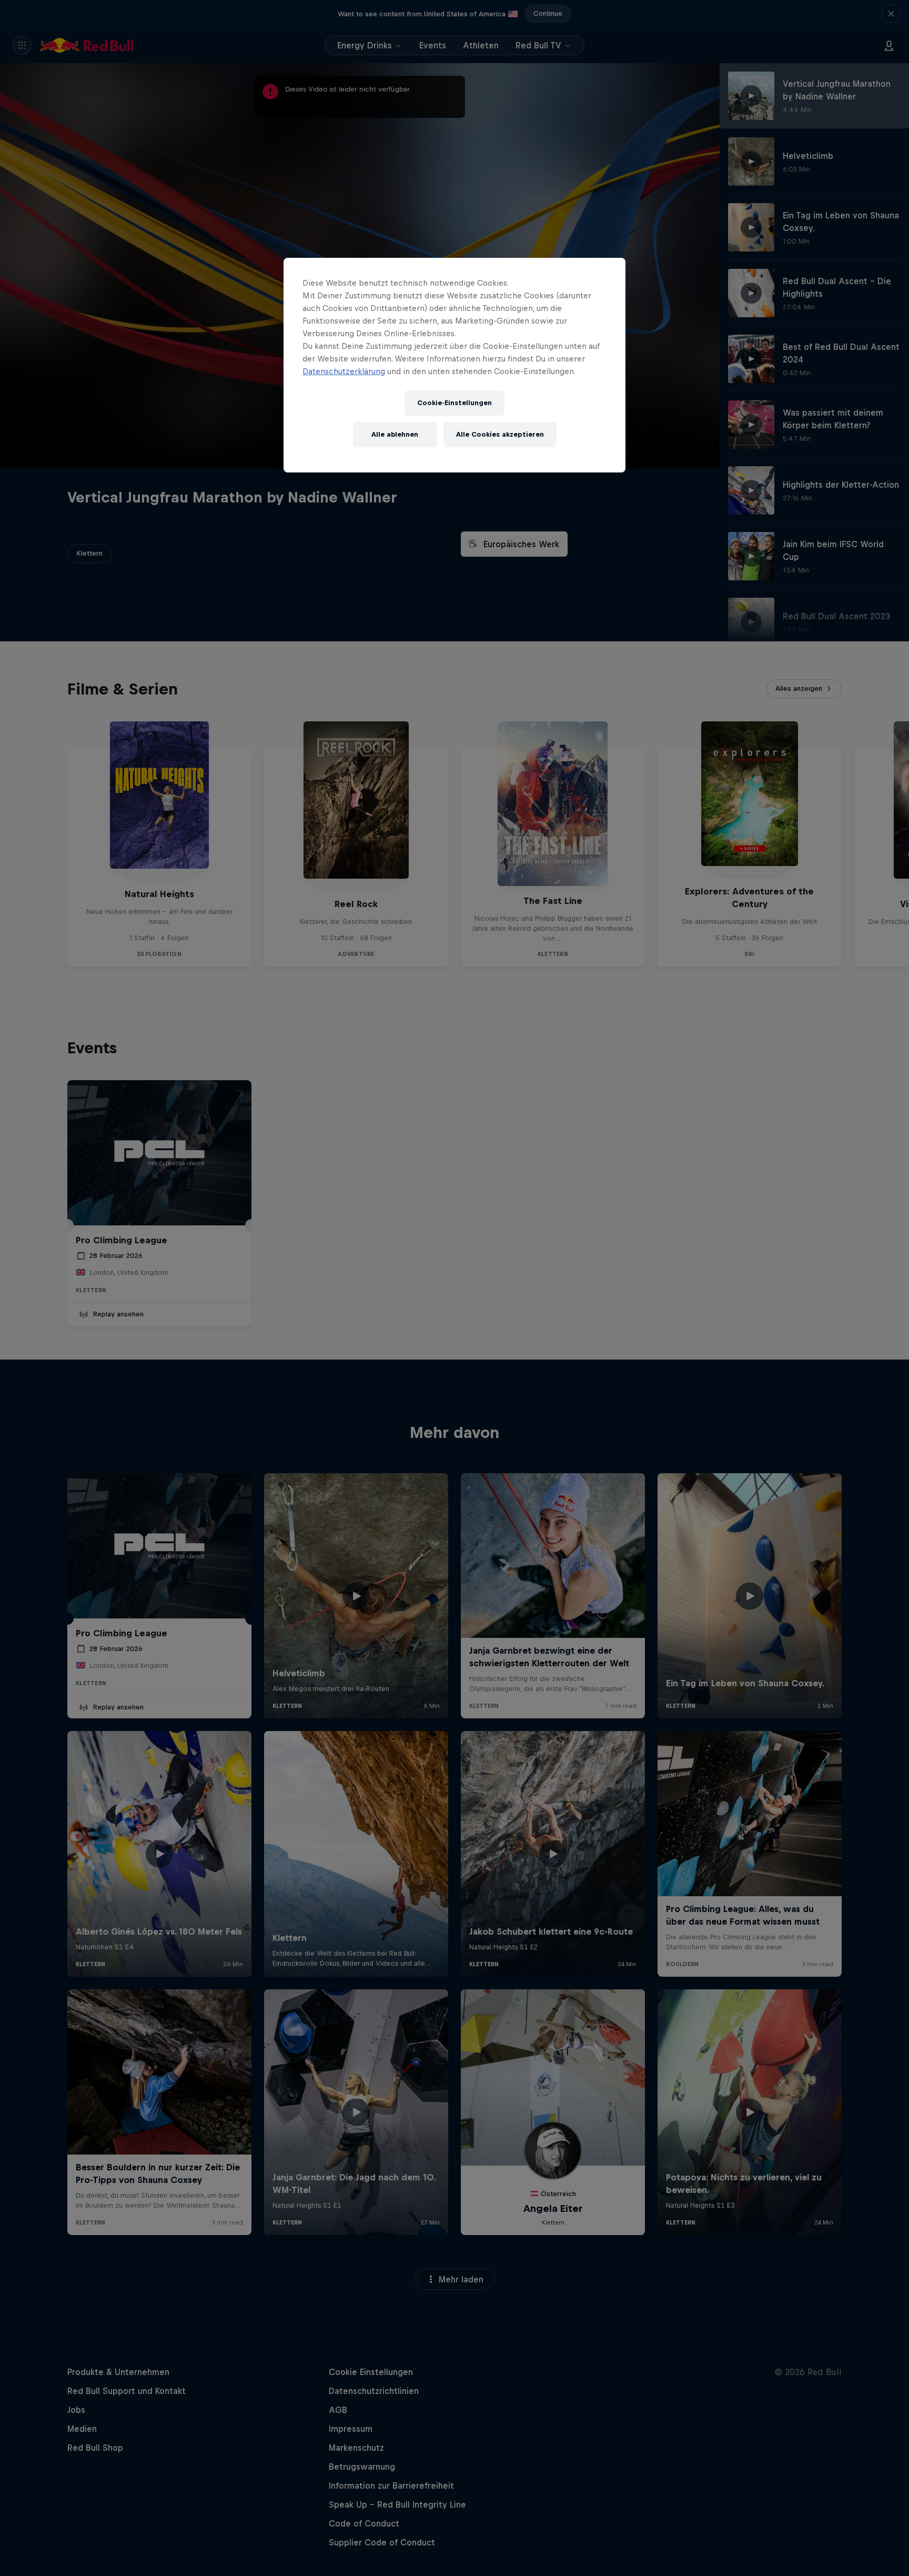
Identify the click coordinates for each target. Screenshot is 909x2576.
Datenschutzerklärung (344, 371)
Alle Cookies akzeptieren (500, 434)
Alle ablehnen (395, 434)
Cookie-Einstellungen (454, 403)
